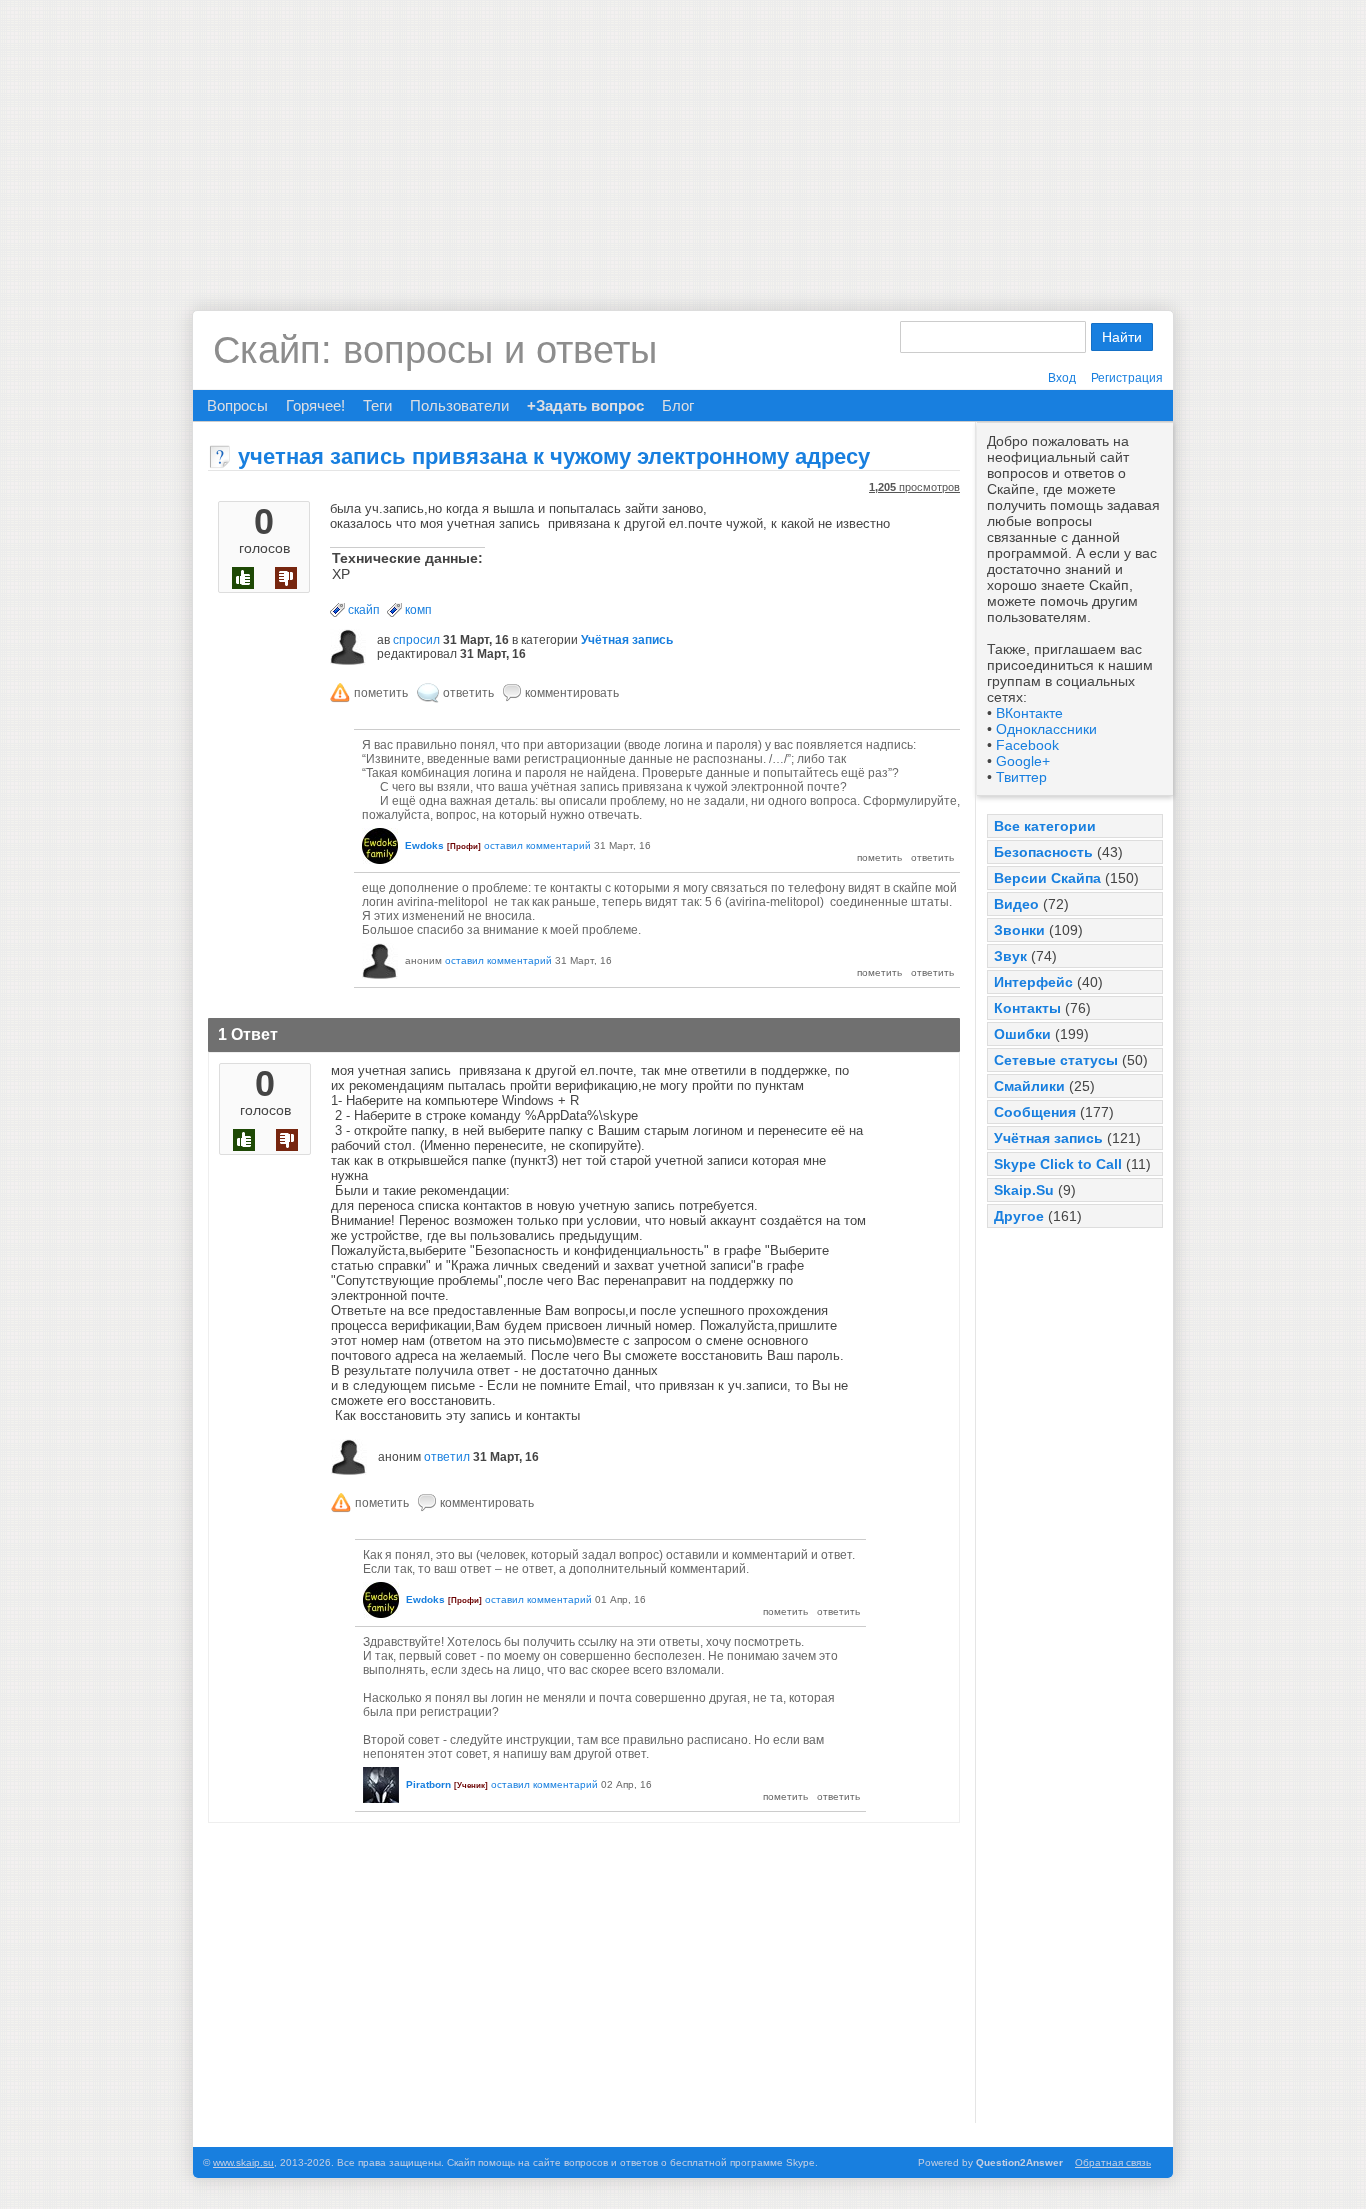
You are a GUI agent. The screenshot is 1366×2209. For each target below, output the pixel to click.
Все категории (1045, 826)
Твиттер (1021, 777)
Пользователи (459, 405)
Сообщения (1035, 1112)
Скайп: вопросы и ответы (435, 350)
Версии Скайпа (1047, 878)
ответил (447, 1457)
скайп (364, 610)
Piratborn (428, 1784)
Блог (678, 405)
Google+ (1023, 761)
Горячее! (315, 405)
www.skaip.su (243, 2162)
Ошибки (1022, 1034)
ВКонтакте (1029, 713)
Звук (1010, 956)
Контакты (1027, 1008)
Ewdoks (424, 845)
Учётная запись (1048, 1138)
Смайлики (1029, 1086)
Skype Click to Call (1058, 1164)
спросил (416, 640)
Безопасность (1043, 852)
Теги (377, 405)
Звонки (1019, 930)
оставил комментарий (537, 845)
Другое (1019, 1216)
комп (418, 610)
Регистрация (1127, 378)
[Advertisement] (683, 140)
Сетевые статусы (1056, 1060)
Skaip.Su (1024, 1190)
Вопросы (237, 405)
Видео (1016, 904)
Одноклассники (1046, 729)
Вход (1062, 378)
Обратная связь (1113, 2162)
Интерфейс (1033, 982)
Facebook (1027, 745)
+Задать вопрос (585, 405)
